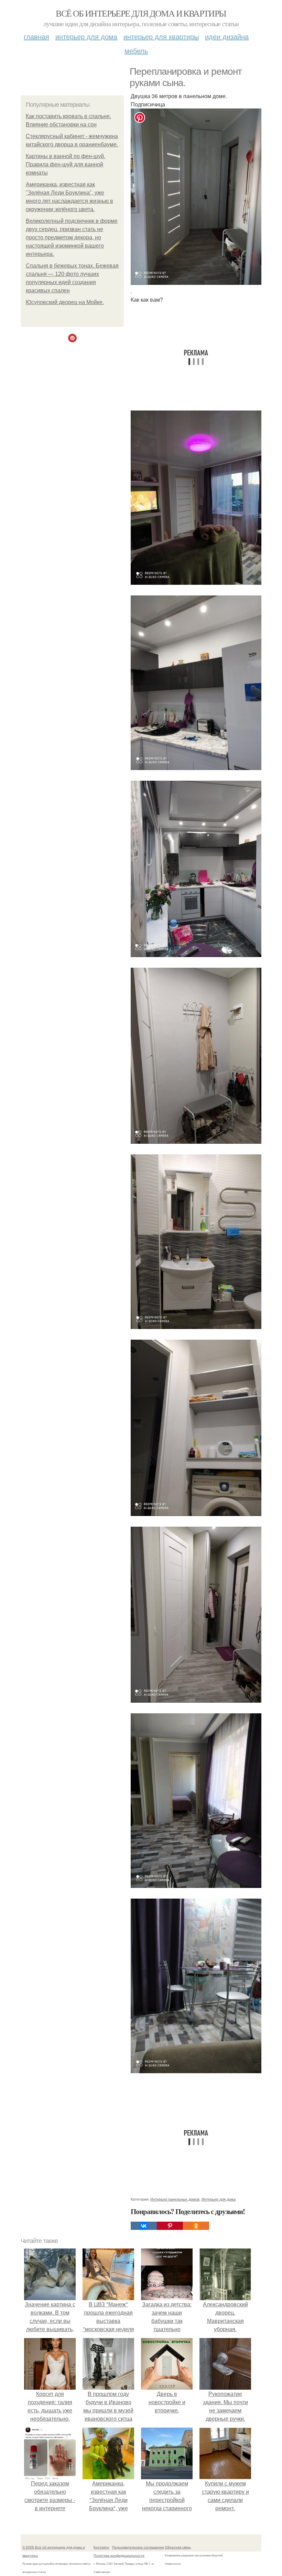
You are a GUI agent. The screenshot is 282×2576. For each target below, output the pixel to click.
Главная (36, 36)
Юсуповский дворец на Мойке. (65, 302)
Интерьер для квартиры (161, 36)
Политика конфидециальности (119, 2555)
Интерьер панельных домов (175, 2199)
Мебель (136, 50)
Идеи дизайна (227, 36)
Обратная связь (178, 2547)
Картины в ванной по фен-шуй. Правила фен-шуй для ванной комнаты (66, 164)
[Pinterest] (170, 2226)
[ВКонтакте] (144, 2226)
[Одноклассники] (196, 2226)
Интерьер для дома (86, 36)
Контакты (101, 2547)
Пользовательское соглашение (138, 2547)
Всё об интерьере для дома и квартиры (141, 13)
